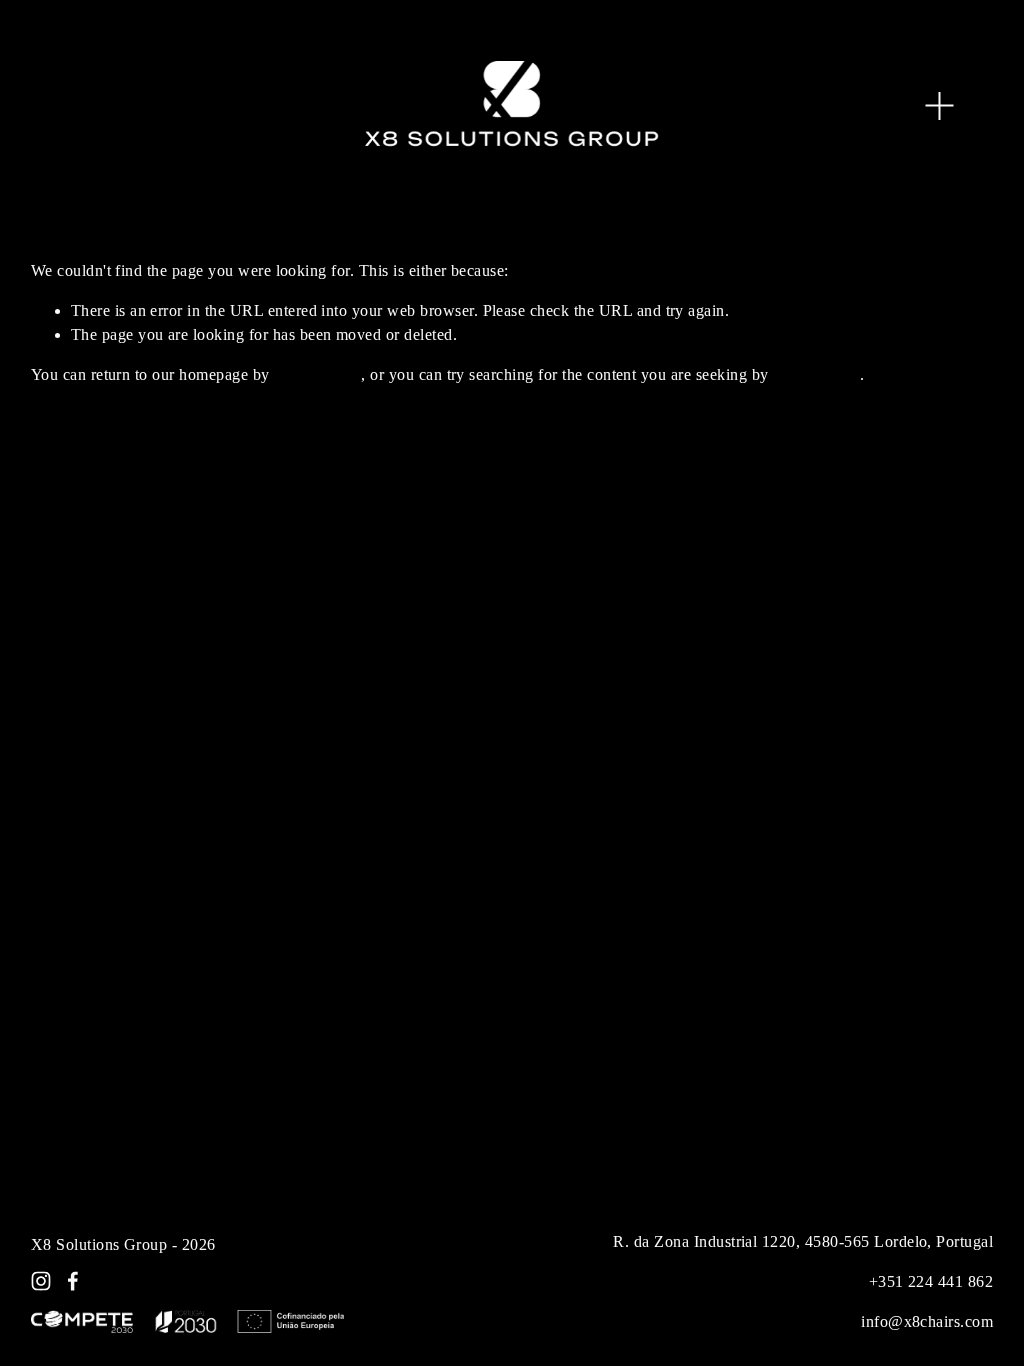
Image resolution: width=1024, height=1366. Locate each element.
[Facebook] (73, 1281)
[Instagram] (41, 1281)
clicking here (317, 374)
